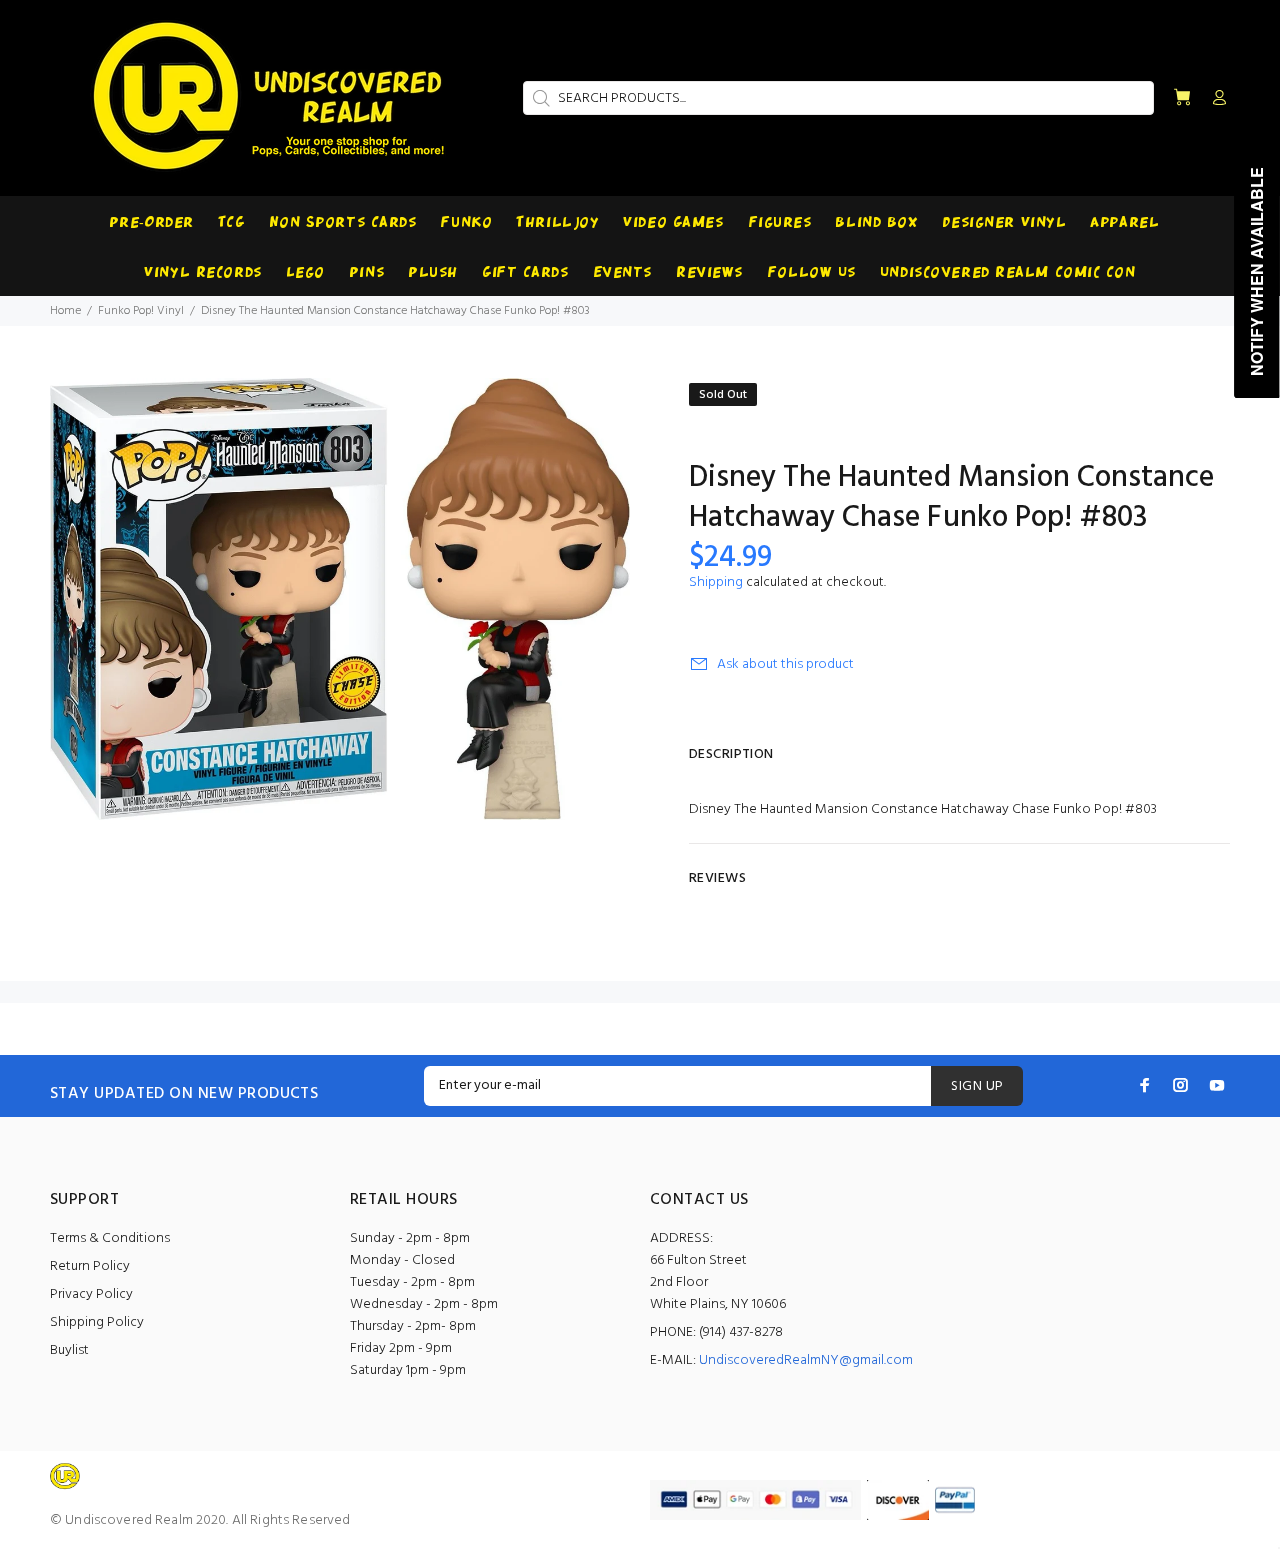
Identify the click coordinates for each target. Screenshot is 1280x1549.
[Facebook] (1145, 1085)
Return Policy (90, 1266)
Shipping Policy (97, 1322)
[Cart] (1182, 98)
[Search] (539, 98)
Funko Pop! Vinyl (141, 311)
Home (65, 311)
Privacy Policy (91, 1294)
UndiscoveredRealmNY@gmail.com (806, 1360)
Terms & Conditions (110, 1238)
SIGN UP (977, 1086)
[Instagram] (1181, 1085)
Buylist (69, 1350)
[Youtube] (1217, 1085)
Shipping (716, 582)
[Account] (1215, 99)
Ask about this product (785, 664)
